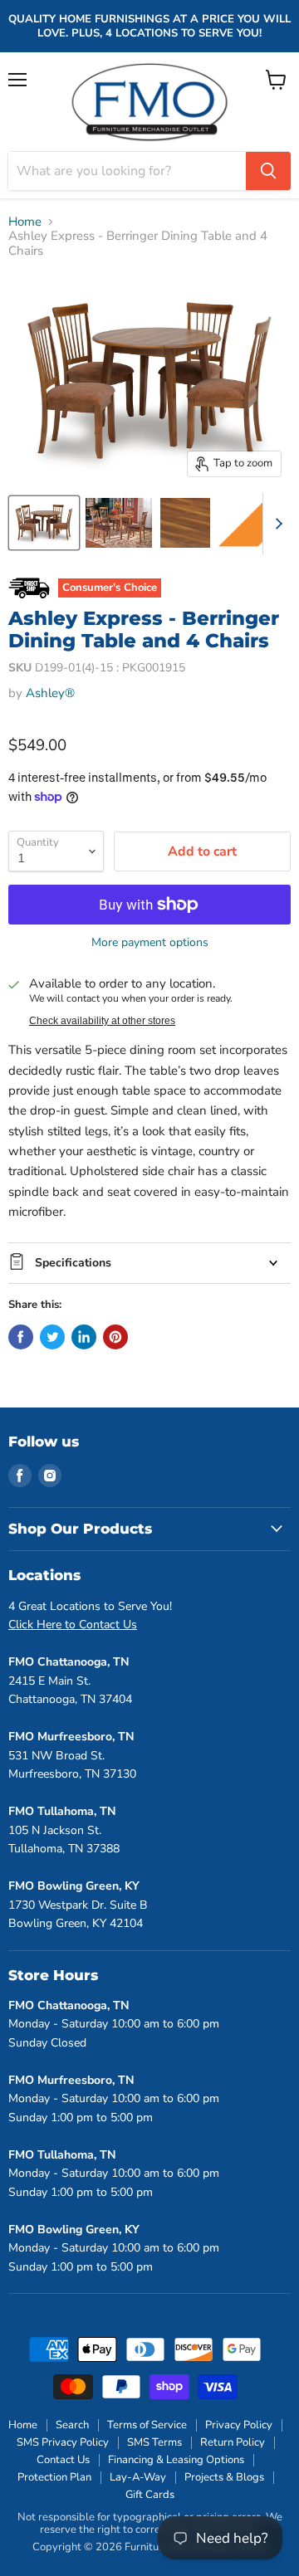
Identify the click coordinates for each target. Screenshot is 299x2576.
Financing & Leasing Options (176, 2460)
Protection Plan (54, 2477)
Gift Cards (150, 2495)
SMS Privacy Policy (63, 2442)
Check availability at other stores (102, 1021)
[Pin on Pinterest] (115, 1337)
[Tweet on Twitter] (52, 1337)
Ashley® (50, 693)
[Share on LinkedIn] (84, 1337)
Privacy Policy (239, 2425)
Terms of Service (147, 2425)
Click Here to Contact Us (73, 1625)
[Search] (268, 171)
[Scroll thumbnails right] (276, 524)
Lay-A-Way (138, 2477)
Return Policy (233, 2442)
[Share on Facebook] (21, 1337)
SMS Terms (154, 2442)
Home (25, 222)
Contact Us (63, 2460)
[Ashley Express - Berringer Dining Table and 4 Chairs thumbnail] (44, 523)
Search (72, 2425)
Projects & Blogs (224, 2477)
